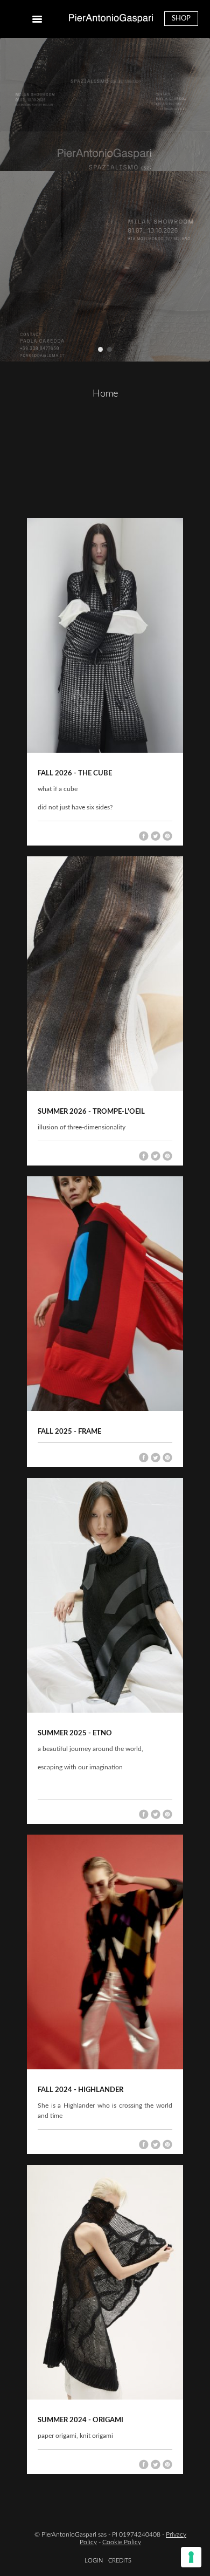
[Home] (111, 19)
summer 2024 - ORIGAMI (80, 2420)
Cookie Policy (122, 2542)
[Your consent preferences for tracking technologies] (191, 2557)
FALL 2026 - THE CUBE (75, 774)
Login (94, 2561)
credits (120, 2561)
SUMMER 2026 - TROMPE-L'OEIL (91, 1112)
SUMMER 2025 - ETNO (75, 1733)
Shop (181, 19)
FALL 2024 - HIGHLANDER (80, 2090)
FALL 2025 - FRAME (69, 1432)
